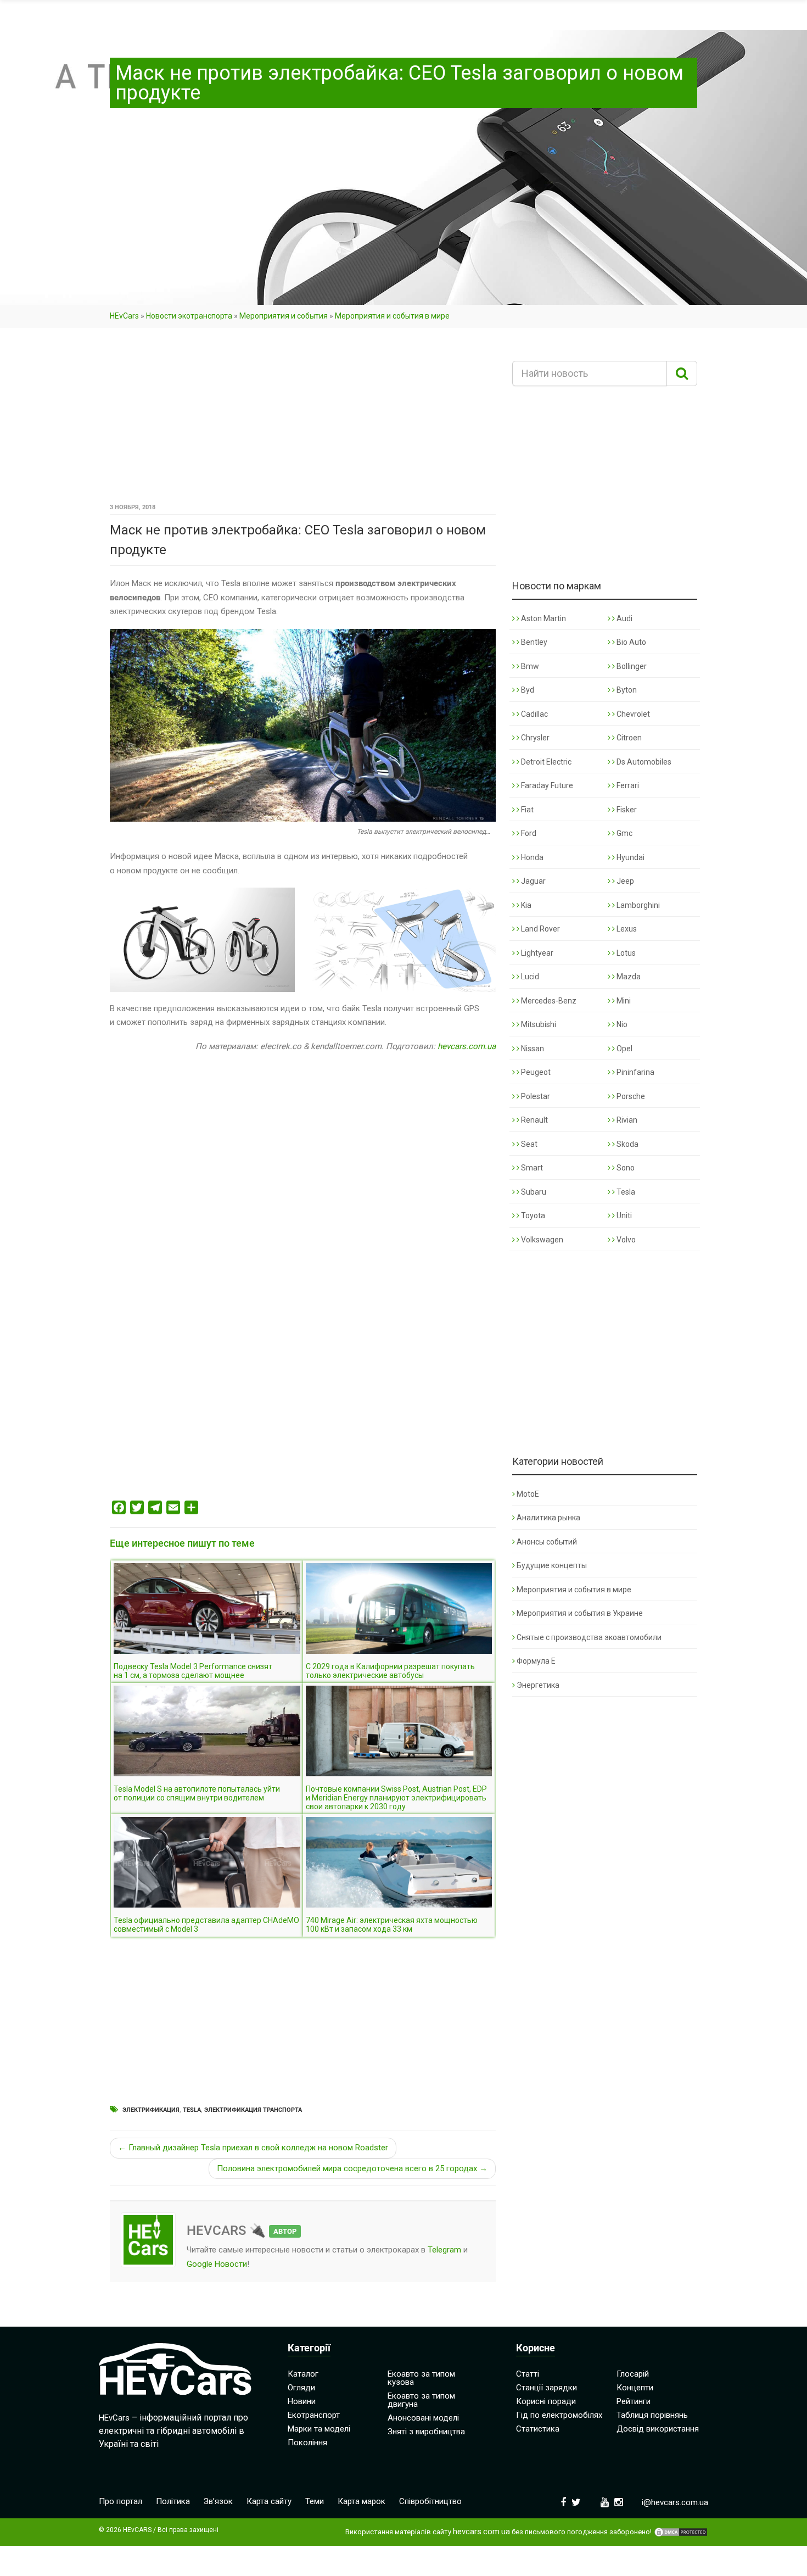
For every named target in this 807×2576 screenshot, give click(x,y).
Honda (531, 857)
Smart (531, 1168)
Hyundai (630, 857)
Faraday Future (546, 785)
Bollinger (631, 666)
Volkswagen (541, 1240)
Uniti (623, 1215)
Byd (527, 690)
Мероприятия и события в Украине (580, 1613)
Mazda (628, 977)
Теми (315, 2501)
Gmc (624, 833)
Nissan (532, 1049)
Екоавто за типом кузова (421, 2378)
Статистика (538, 2429)
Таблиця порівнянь (652, 2415)
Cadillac (534, 714)
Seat (528, 1144)
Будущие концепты (552, 1565)
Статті (528, 2374)
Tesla (192, 2110)
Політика (173, 2501)
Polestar (535, 1096)
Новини (302, 2401)
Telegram (444, 2250)
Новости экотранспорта (189, 316)
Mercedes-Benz (548, 1001)
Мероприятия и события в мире (392, 316)
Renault (534, 1120)
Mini (623, 1001)
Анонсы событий (547, 1542)
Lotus (625, 953)
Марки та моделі (319, 2429)
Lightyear (536, 953)
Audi (624, 618)
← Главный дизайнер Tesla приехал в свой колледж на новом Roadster (253, 2148)
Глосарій (633, 2374)
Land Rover (540, 929)
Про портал (121, 2501)
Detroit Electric (545, 762)
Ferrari (627, 785)
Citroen (628, 738)
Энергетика (538, 1685)
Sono (625, 1168)
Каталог (303, 2374)
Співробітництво (430, 2501)
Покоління (307, 2443)
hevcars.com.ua (467, 1046)
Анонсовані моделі (423, 2418)
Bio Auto (631, 642)
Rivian (626, 1120)
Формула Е (536, 1661)
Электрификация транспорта (253, 2110)
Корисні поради (546, 2401)
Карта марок (362, 2501)
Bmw (529, 666)
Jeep (624, 881)
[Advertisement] (303, 419)
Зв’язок (218, 2501)
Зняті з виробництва (426, 2432)
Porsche (630, 1096)
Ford (528, 833)
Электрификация (151, 2110)
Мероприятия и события (284, 316)
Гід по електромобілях (559, 2415)
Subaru (533, 1192)
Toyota (532, 1215)
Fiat (526, 810)
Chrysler (534, 738)
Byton (626, 690)
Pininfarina (635, 1072)
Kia (525, 905)
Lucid (529, 977)
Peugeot (535, 1072)
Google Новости (217, 2264)
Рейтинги (634, 2401)
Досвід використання (658, 2429)
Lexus (626, 929)
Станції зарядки (547, 2388)
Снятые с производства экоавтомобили (589, 1637)
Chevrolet (632, 714)
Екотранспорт (314, 2415)
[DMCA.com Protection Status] (681, 2532)
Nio (621, 1024)
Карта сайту (269, 2501)
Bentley (533, 642)
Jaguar (533, 881)
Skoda (627, 1144)
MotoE (528, 1494)
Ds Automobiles (643, 762)
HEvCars (124, 316)
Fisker (626, 810)
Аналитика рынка (548, 1518)
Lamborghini (637, 905)
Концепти (635, 2388)
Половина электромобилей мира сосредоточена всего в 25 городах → (352, 2168)
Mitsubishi (538, 1024)
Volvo (625, 1240)
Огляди (301, 2388)
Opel (624, 1049)
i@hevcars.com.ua (675, 2502)
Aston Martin (543, 618)
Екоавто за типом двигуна (421, 2400)
